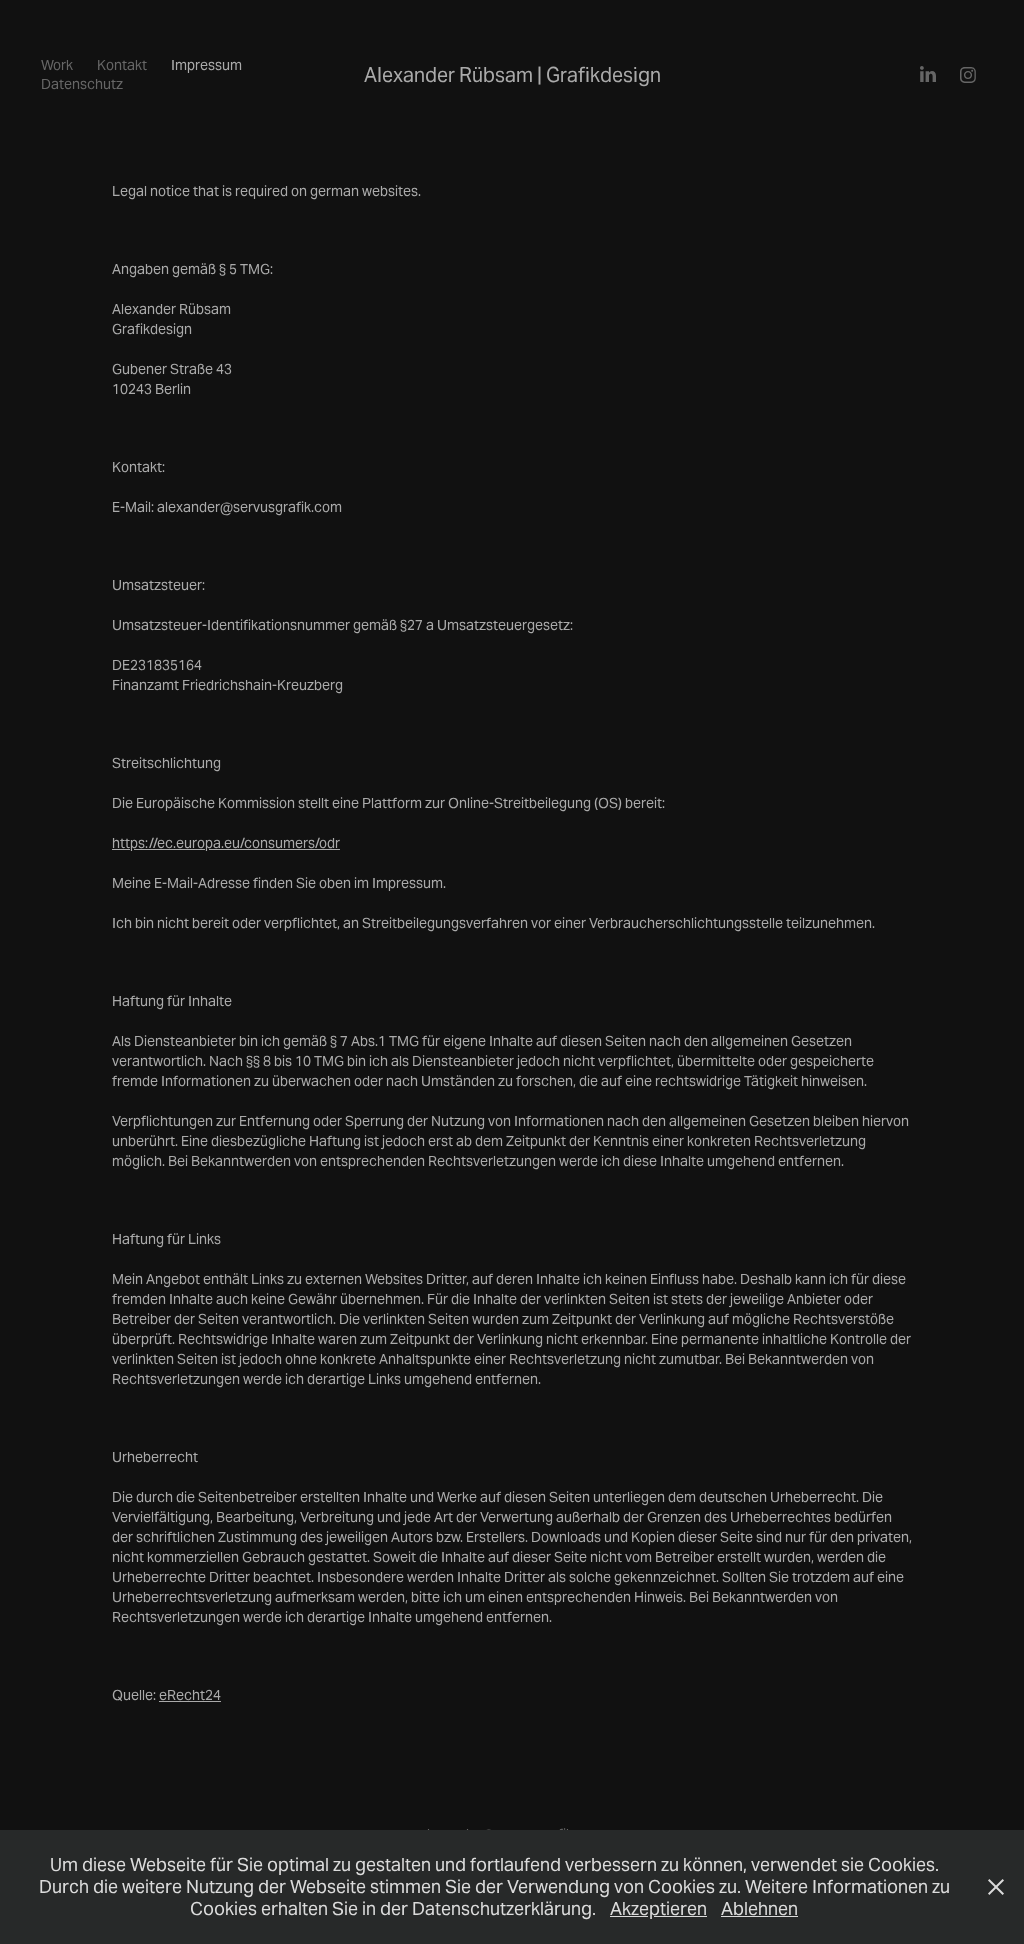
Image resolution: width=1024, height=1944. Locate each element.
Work (57, 65)
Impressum (206, 65)
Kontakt (122, 65)
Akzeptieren (658, 1908)
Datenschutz (82, 84)
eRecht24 (190, 1695)
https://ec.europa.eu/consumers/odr (226, 843)
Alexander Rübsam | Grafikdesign (512, 75)
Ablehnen (759, 1908)
